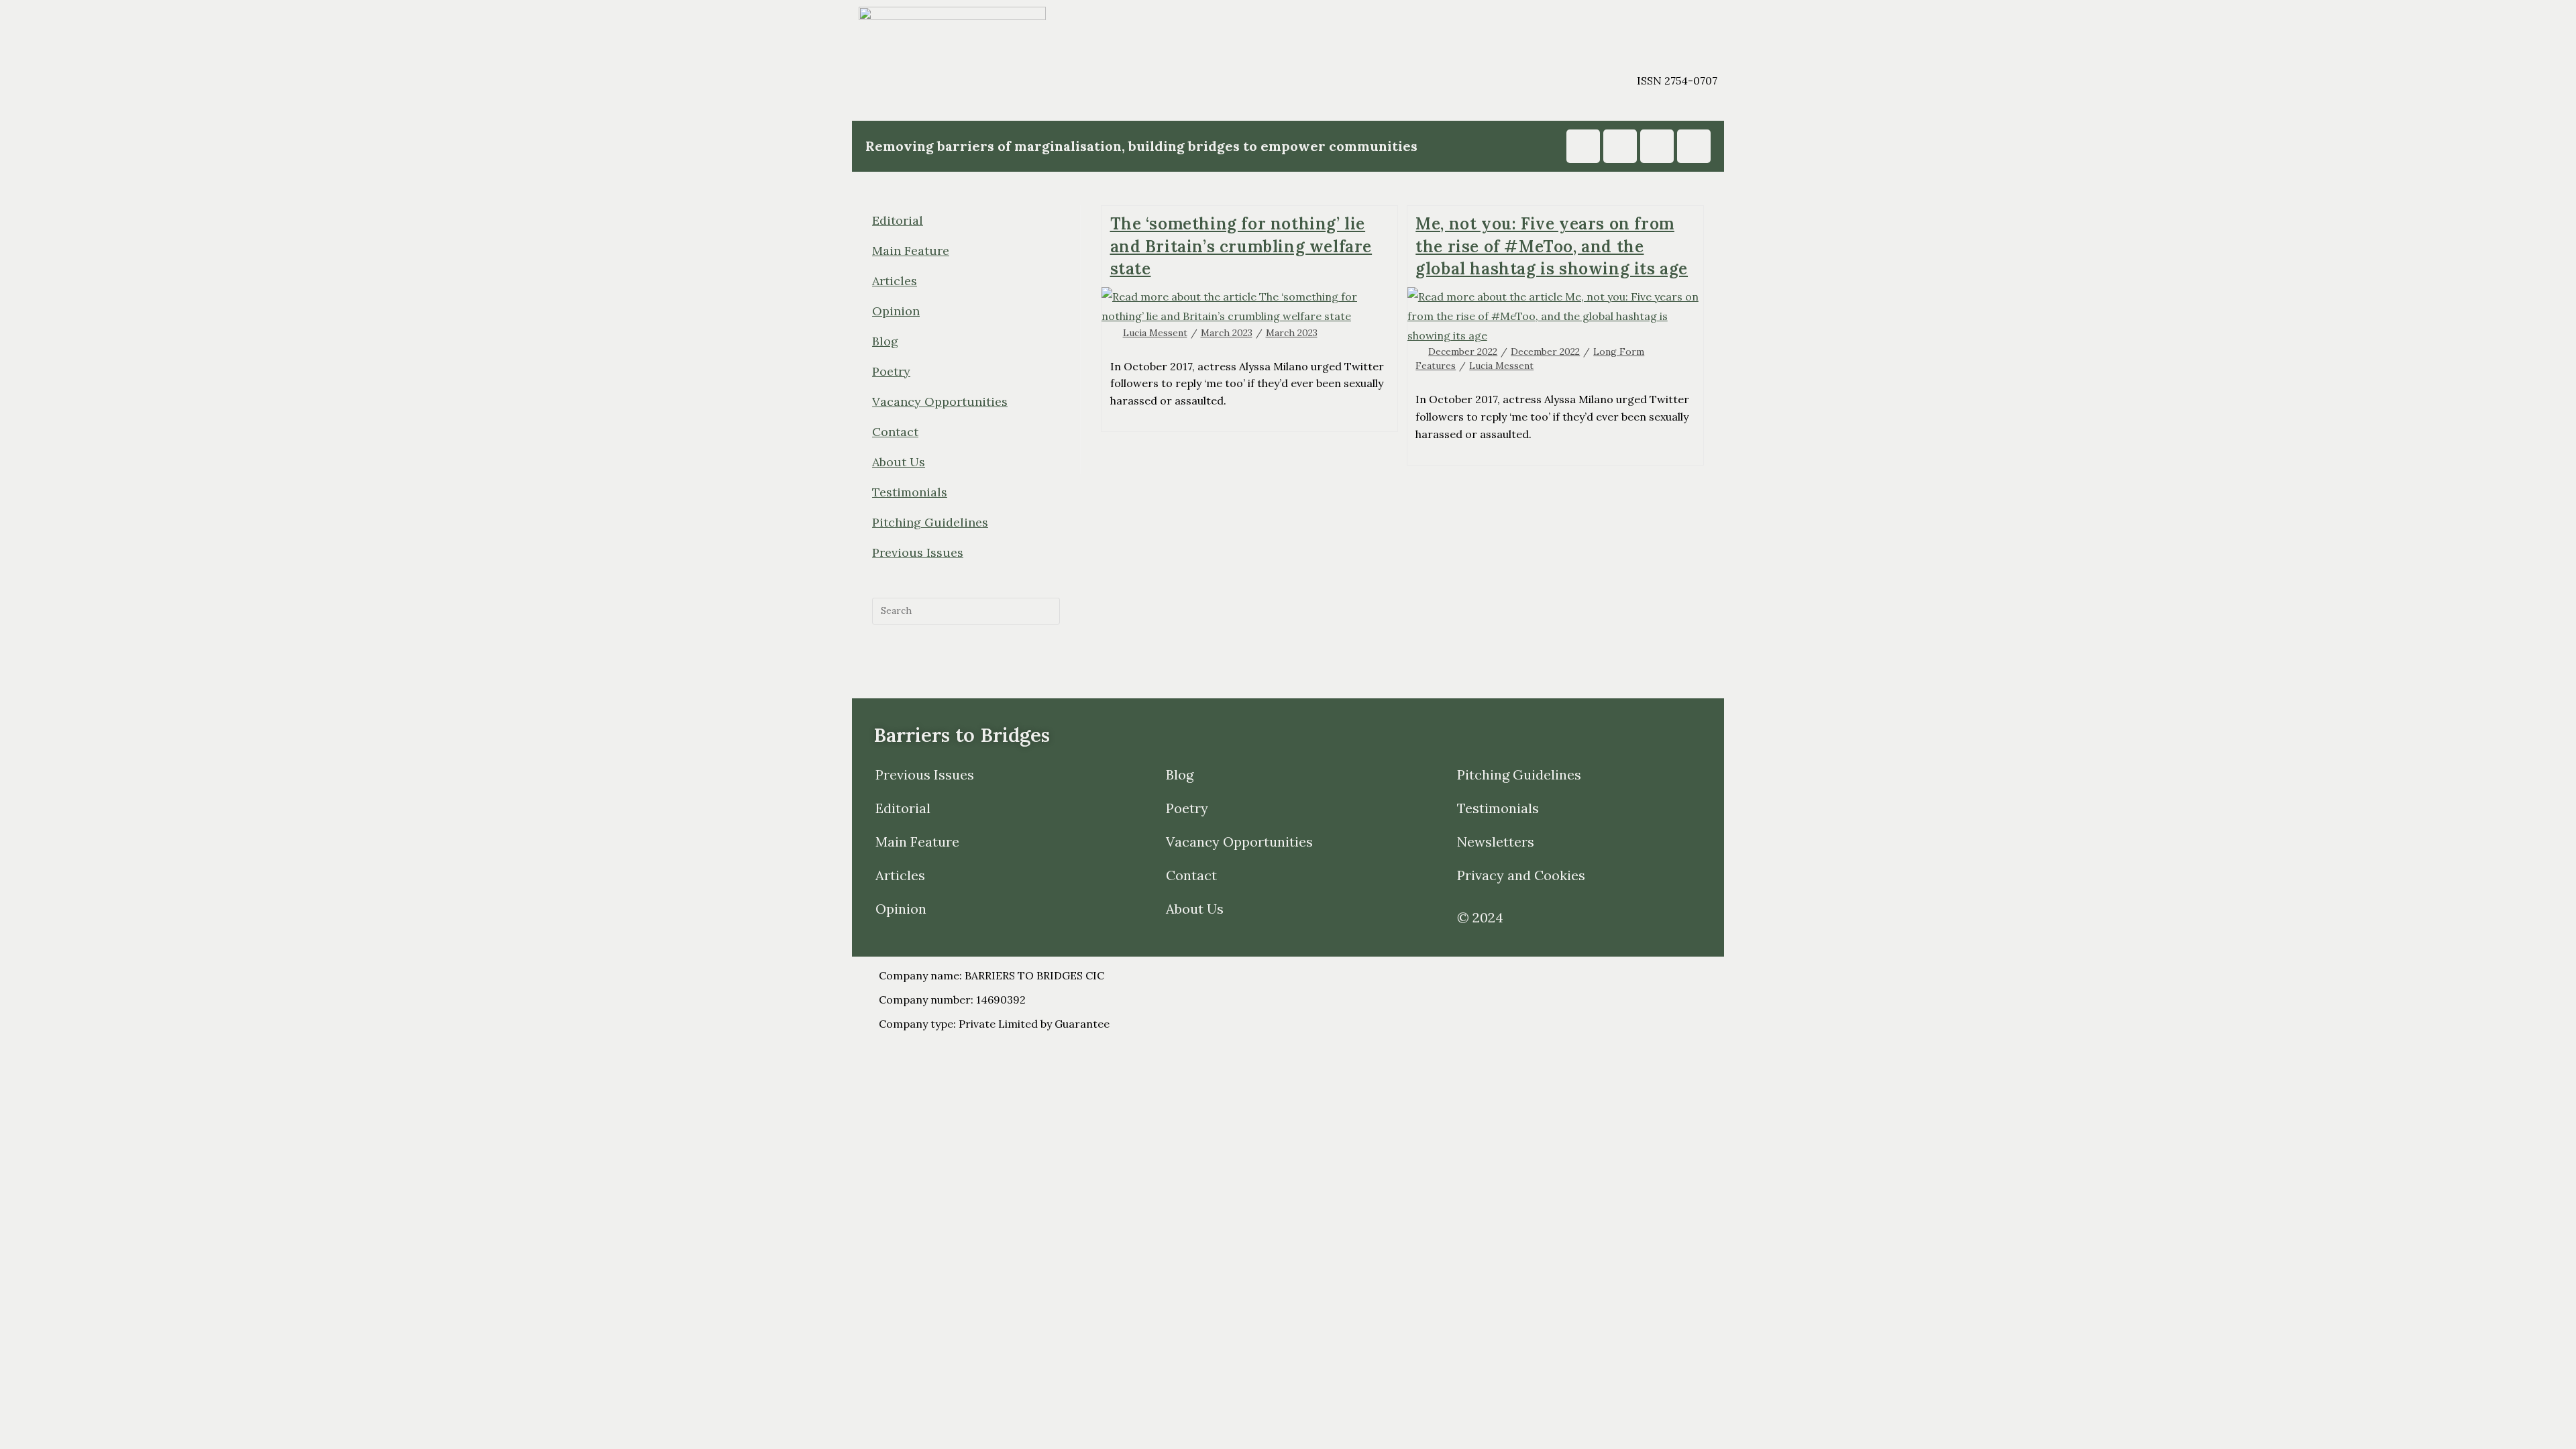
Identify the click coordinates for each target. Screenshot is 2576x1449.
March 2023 (1227, 333)
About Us (899, 462)
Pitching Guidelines (930, 522)
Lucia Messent (1155, 333)
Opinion (896, 311)
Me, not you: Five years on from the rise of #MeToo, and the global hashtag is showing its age (1552, 246)
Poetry (891, 371)
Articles (895, 281)
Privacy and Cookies (1521, 875)
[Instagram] (1583, 146)
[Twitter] (1694, 146)
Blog (885, 341)
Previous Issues (918, 552)
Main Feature (911, 251)
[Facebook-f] (1657, 146)
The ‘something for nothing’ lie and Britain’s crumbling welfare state (1241, 246)
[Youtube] (1620, 146)
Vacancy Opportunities (940, 401)
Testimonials (910, 492)
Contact (895, 432)
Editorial (898, 220)
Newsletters (1496, 842)
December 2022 (1463, 352)
